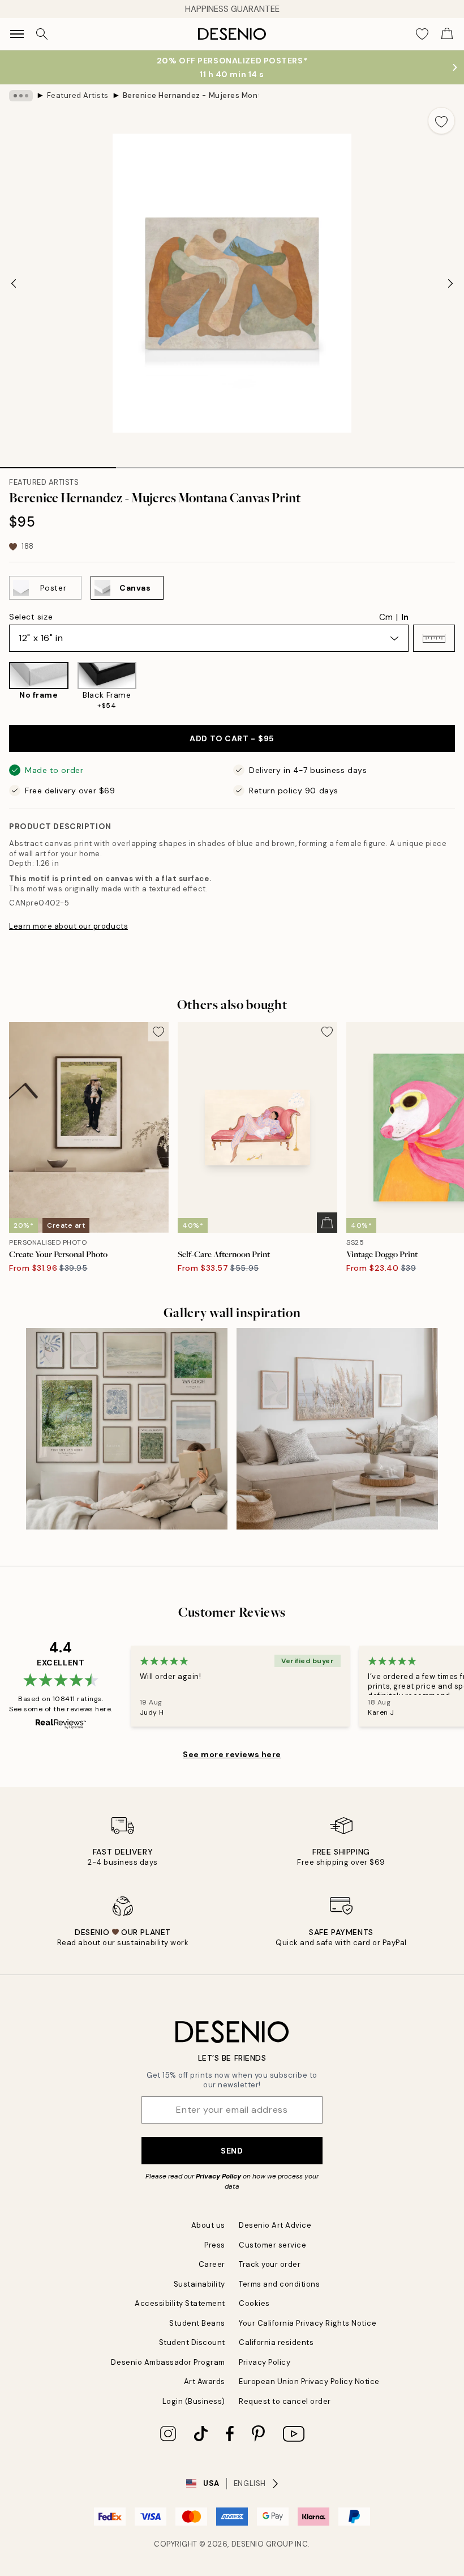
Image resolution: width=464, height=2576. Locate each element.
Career (212, 2264)
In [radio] (405, 617)
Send (232, 2151)
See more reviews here (232, 1754)
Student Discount (192, 2342)
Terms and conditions (279, 2284)
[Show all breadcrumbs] (21, 96)
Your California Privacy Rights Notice (308, 2323)
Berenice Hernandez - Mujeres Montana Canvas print (191, 95)
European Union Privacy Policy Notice (309, 2381)
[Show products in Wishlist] (422, 34)
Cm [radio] (386, 617)
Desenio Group (262, 2544)
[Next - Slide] (450, 283)
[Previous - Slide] (14, 283)
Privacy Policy (218, 2176)
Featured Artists (78, 95)
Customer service (272, 2245)
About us (208, 2225)
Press (215, 2245)
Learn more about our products (68, 926)
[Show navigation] (17, 34)
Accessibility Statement (180, 2303)
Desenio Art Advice (275, 2225)
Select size (31, 617)
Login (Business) (194, 2401)
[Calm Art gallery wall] (127, 1429)
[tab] (58, 464)
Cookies (254, 2303)
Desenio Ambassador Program (168, 2362)
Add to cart (232, 738)
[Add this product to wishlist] (441, 121)
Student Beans (197, 2323)
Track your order (270, 2264)
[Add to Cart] (327, 1223)
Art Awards (205, 2381)
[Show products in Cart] (447, 34)
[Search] (42, 34)
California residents (276, 2342)
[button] (434, 638)
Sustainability (199, 2284)
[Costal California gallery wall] (337, 1429)
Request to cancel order (285, 2401)
